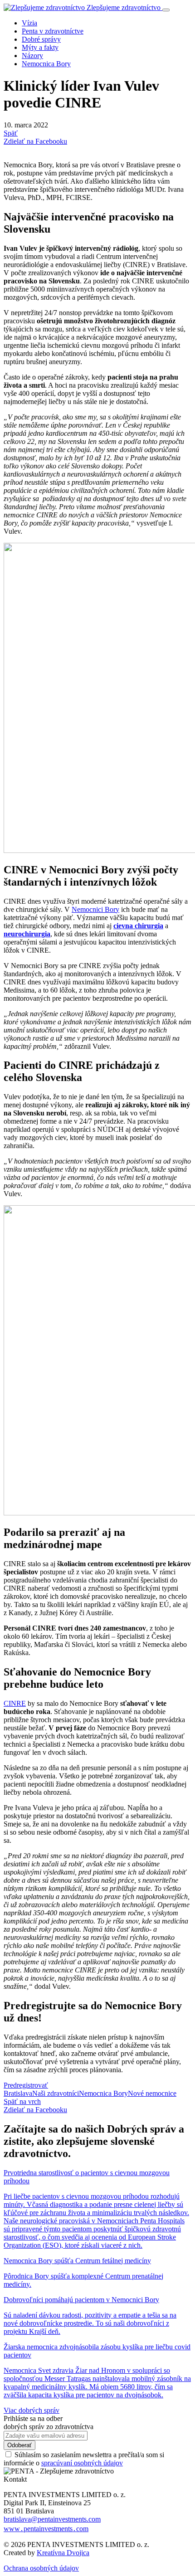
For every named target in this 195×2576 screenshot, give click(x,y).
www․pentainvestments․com (46, 2529)
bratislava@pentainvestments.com (52, 2519)
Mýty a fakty (40, 47)
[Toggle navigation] (166, 10)
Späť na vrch (22, 2101)
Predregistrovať (26, 2085)
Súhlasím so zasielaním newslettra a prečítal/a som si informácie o (84, 2459)
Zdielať (35, 2110)
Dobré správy (41, 39)
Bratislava (18, 2093)
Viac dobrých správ (32, 2410)
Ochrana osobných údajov (41, 2568)
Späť (11, 133)
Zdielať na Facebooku (35, 141)
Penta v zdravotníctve (53, 31)
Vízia (29, 23)
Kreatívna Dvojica (63, 2553)
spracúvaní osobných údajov (82, 2463)
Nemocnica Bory (46, 64)
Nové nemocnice (152, 2093)
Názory (32, 56)
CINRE (15, 1703)
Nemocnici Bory (95, 909)
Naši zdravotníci (56, 2093)
